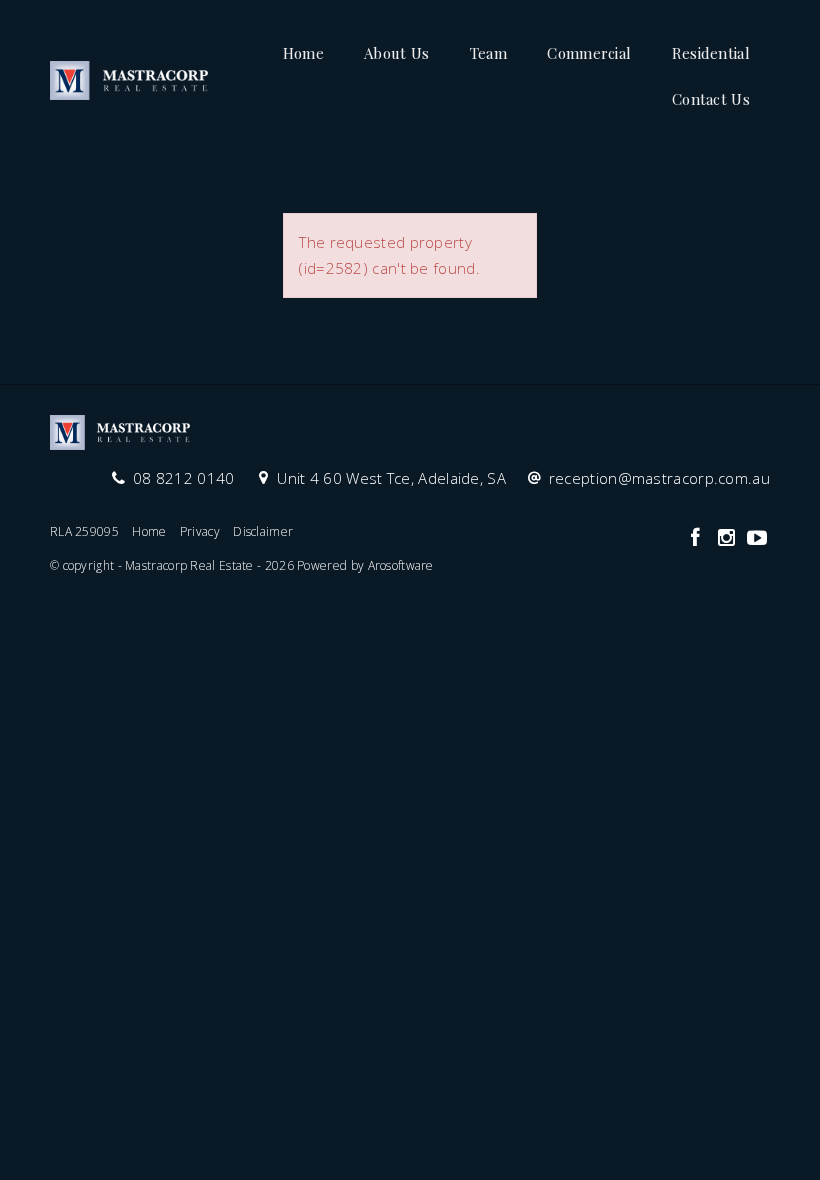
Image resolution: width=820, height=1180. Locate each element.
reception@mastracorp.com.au (659, 478)
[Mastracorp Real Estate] (129, 74)
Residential (711, 53)
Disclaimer (263, 531)
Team (488, 53)
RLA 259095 (84, 531)
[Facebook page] (697, 538)
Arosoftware (401, 565)
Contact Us (711, 99)
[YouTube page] (757, 538)
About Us (396, 53)
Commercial (589, 53)
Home (303, 53)
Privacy (200, 531)
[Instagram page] (728, 538)
